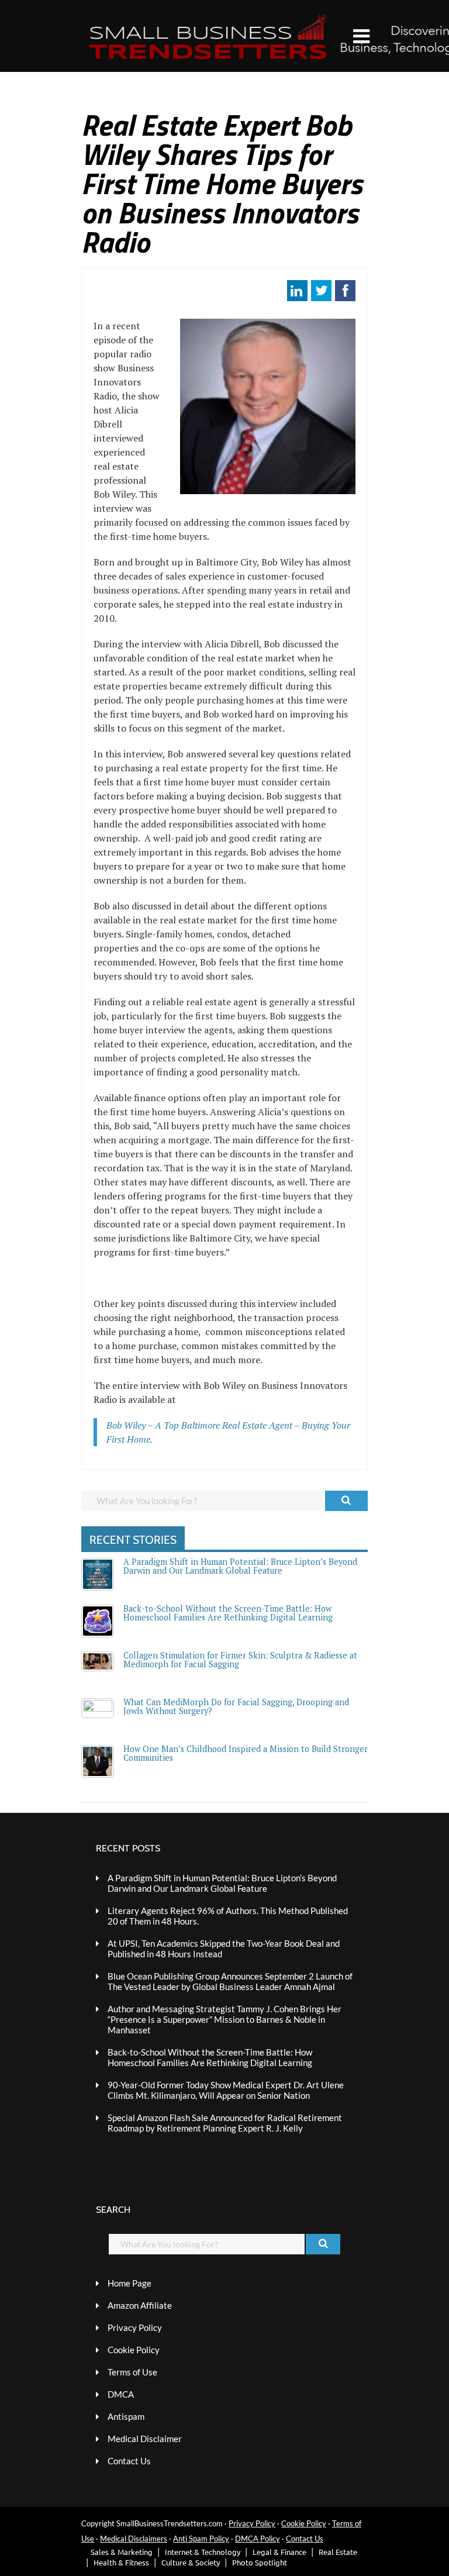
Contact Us (129, 2461)
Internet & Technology (203, 2552)
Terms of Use (132, 2372)
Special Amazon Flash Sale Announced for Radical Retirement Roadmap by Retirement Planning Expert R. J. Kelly (225, 2123)
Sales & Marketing (122, 2552)
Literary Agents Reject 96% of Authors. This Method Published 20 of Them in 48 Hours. (228, 1916)
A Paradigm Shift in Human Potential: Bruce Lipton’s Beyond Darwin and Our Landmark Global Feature (240, 1566)
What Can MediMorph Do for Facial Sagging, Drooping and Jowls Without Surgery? (236, 1706)
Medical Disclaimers (134, 2539)
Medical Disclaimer (145, 2439)
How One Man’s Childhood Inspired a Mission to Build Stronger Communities (246, 1753)
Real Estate (338, 2552)
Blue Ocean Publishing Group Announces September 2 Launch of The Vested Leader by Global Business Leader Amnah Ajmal (230, 1981)
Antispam (126, 2416)
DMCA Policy (258, 2539)
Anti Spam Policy (201, 2539)
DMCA (121, 2394)
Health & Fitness (121, 2562)
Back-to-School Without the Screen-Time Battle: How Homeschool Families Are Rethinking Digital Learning (228, 1613)
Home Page (129, 2283)
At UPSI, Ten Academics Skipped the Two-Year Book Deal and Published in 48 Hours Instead (224, 1949)
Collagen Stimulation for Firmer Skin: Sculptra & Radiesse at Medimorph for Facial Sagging (240, 1659)
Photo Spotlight (260, 2562)
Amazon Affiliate (140, 2305)
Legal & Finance (279, 2552)
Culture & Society (191, 2562)
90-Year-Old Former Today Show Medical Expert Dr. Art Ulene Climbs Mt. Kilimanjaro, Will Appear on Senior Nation (226, 2090)
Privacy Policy (135, 2327)
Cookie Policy (134, 2350)
